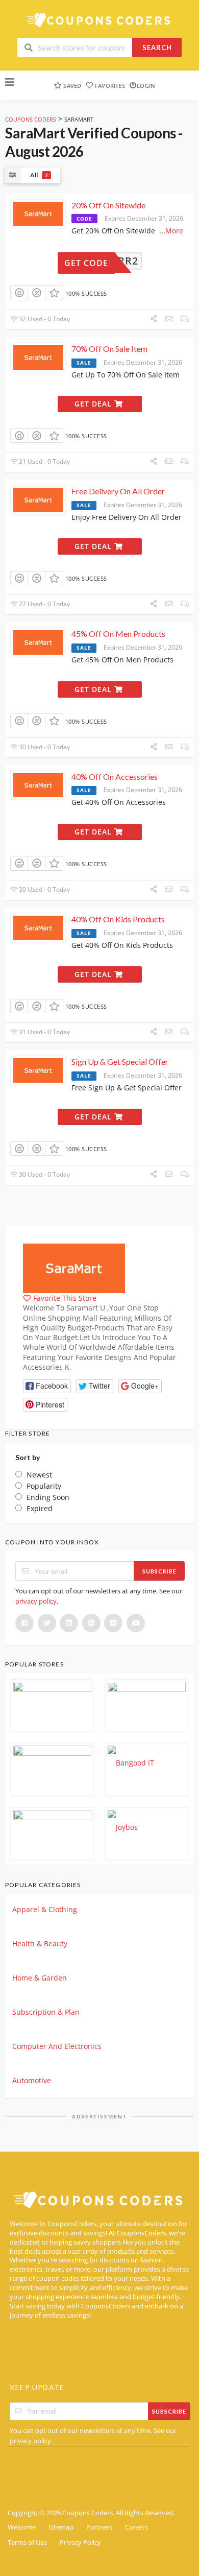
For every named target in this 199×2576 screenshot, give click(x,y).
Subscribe (159, 1571)
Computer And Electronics (57, 2046)
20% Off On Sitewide (108, 205)
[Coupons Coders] (99, 20)
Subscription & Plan (46, 2012)
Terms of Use (27, 2543)
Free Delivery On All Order (118, 491)
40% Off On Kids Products (118, 919)
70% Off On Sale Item (109, 349)
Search (157, 47)
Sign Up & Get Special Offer (120, 1062)
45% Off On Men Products (118, 634)
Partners (99, 2527)
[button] (47, 1386)
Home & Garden (40, 1978)
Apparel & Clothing (45, 1909)
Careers (136, 2527)
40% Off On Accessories (115, 777)
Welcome (22, 2527)
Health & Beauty (40, 1943)
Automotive (32, 2080)
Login (146, 86)
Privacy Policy (80, 2543)
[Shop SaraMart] (74, 1267)
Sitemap (61, 2527)
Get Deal (94, 404)
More (174, 231)
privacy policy (36, 1601)
